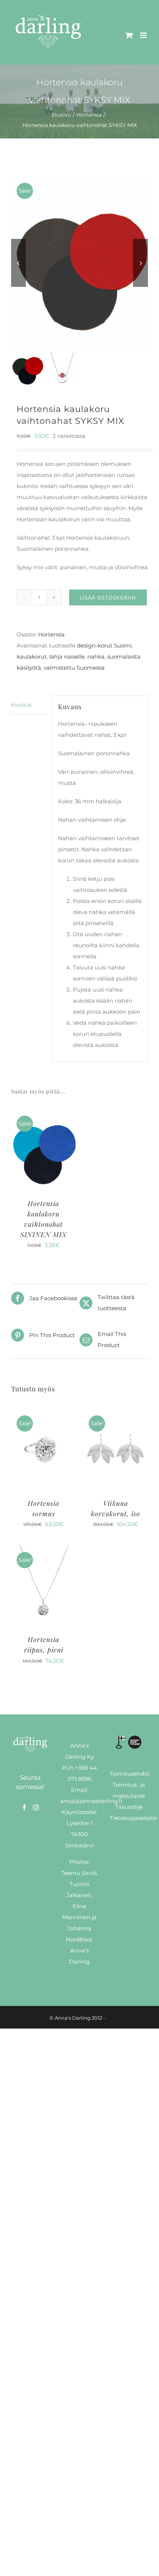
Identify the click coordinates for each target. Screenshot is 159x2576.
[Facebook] (24, 1807)
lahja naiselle (67, 657)
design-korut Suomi (104, 645)
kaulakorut (32, 657)
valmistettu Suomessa (74, 668)
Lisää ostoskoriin (108, 597)
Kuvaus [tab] (21, 705)
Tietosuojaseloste (133, 1818)
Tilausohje (129, 1807)
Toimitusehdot (130, 1774)
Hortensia (51, 634)
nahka (96, 657)
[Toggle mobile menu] (144, 35)
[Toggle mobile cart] (129, 35)
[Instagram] (36, 1807)
